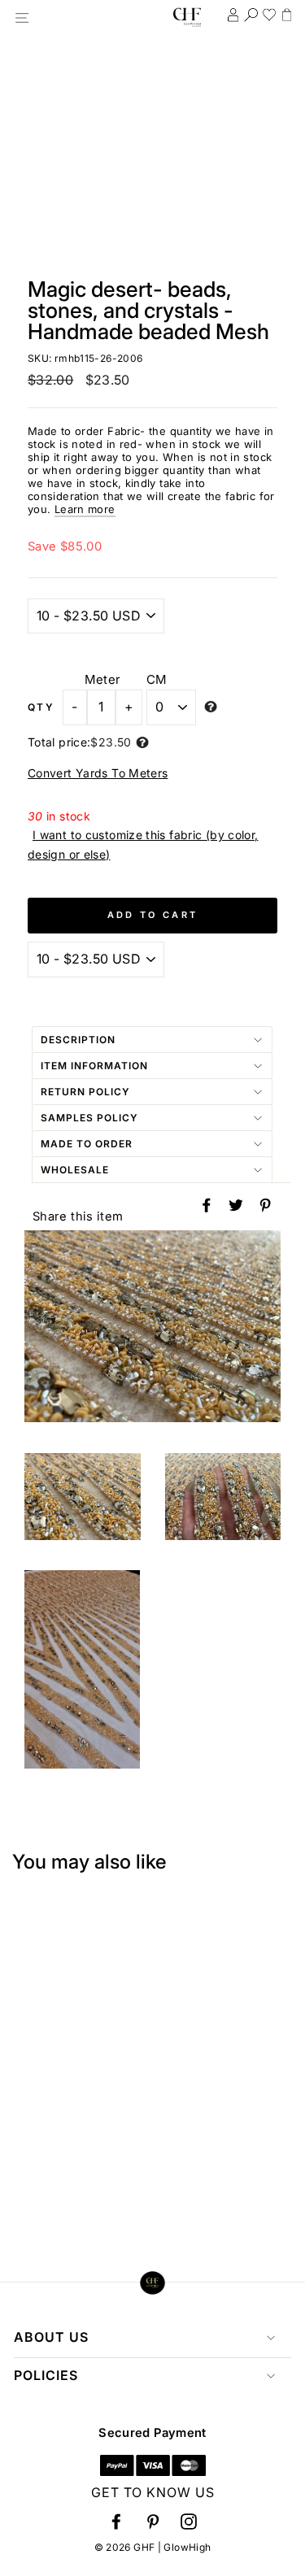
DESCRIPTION (78, 1040)
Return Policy (85, 1092)
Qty (41, 707)
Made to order (87, 1144)
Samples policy (89, 1118)
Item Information (94, 1066)
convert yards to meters (98, 773)
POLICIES (46, 2375)
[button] (116, 2521)
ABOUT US (51, 2337)
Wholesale (75, 1170)
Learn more (85, 509)
